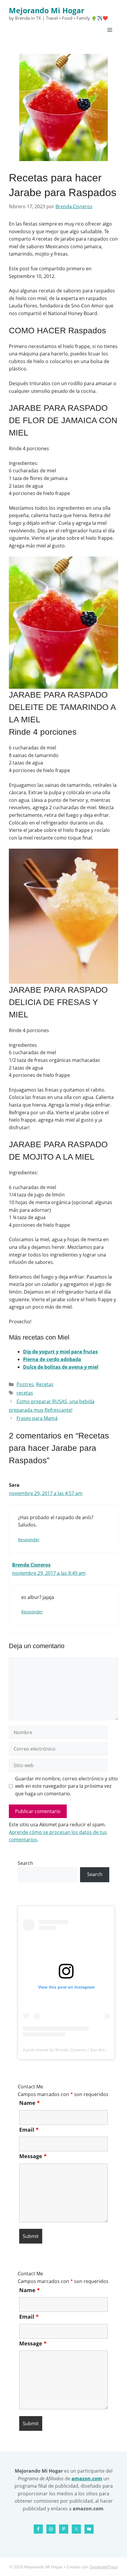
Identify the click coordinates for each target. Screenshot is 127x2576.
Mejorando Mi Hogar (47, 10)
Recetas (45, 1384)
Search (25, 1863)
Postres (25, 1384)
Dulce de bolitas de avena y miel (61, 1367)
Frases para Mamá (37, 1418)
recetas (25, 1393)
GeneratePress (104, 2567)
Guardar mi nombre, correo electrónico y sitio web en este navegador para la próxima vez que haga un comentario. (66, 1786)
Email (29, 2130)
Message (33, 2156)
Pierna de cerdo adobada (52, 1359)
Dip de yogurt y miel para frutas (60, 1352)
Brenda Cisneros (31, 1565)
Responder (29, 1540)
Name (30, 2103)
